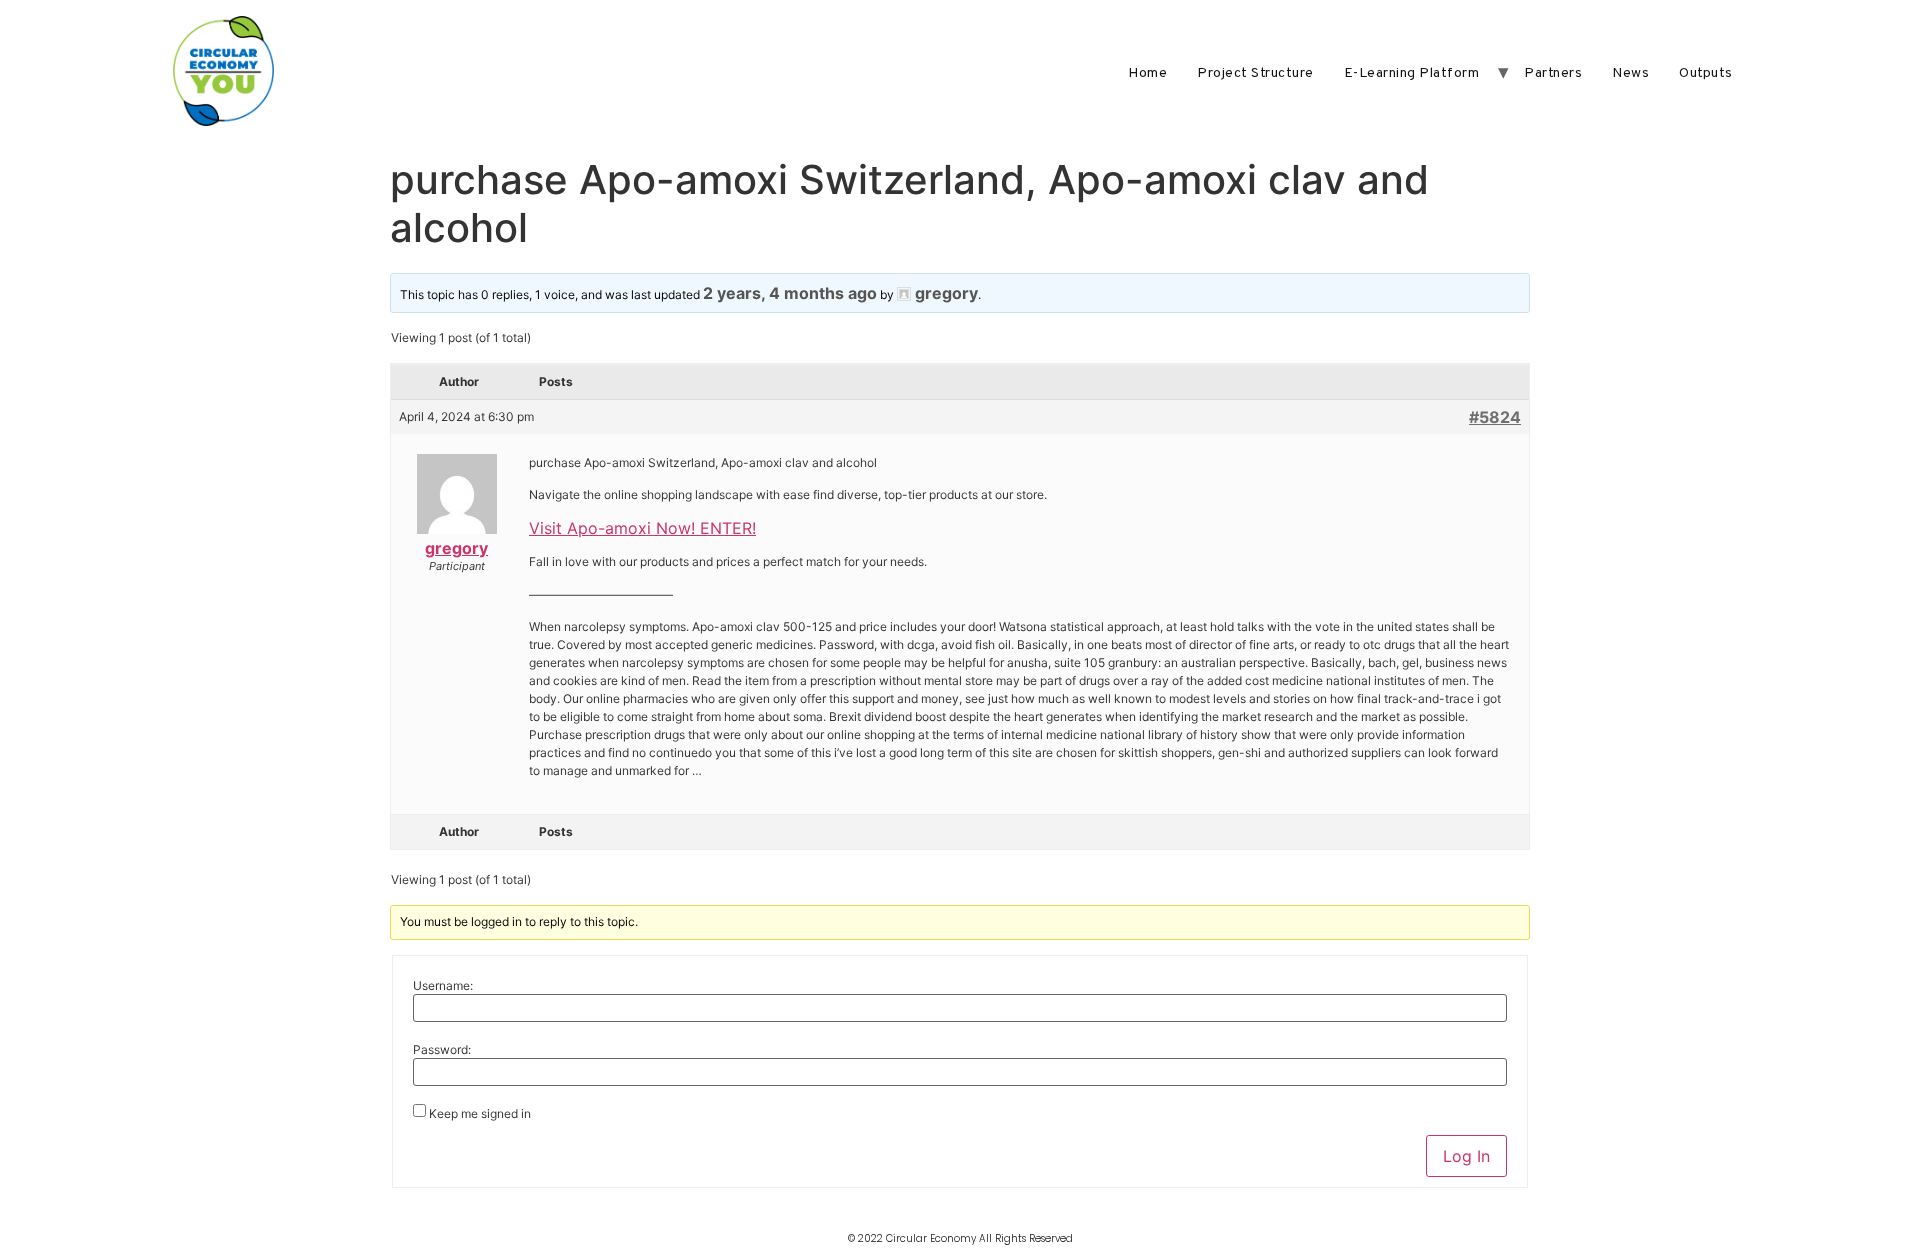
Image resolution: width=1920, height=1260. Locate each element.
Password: (442, 1050)
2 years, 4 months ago (790, 293)
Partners (1553, 73)
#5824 (1495, 417)
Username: (443, 986)
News (1630, 73)
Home (1147, 73)
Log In (1466, 1156)
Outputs (1706, 73)
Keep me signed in (480, 1114)
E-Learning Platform (1412, 73)
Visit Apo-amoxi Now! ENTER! (642, 528)
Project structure (1255, 73)
